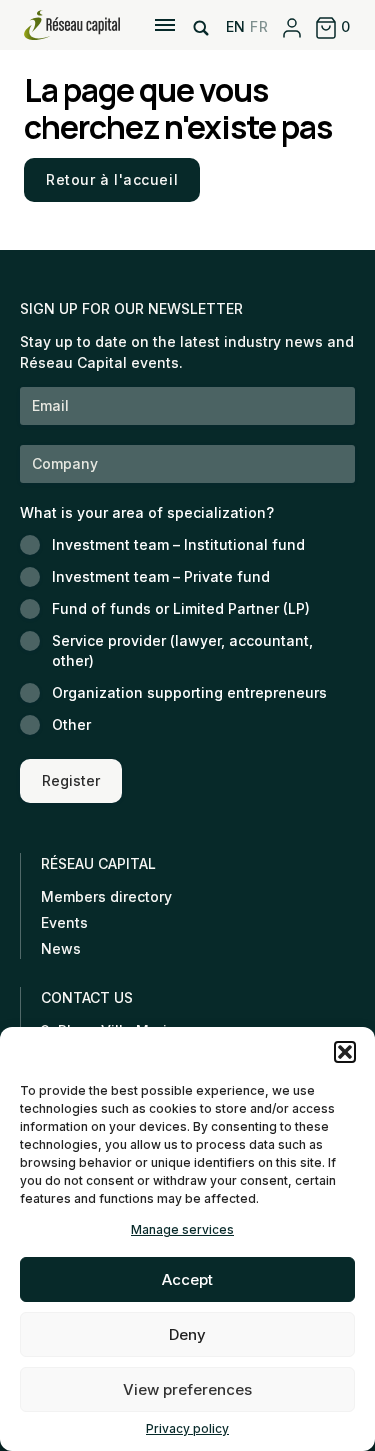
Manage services (182, 1229)
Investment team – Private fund (161, 576)
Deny (187, 1334)
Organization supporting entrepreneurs (189, 692)
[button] (345, 1052)
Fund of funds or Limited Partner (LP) (181, 608)
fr (259, 26)
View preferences (187, 1389)
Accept (187, 1279)
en (236, 26)
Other (71, 724)
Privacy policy (187, 1428)
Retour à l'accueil (112, 179)
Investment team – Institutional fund (178, 544)
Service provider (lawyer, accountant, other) (182, 650)
